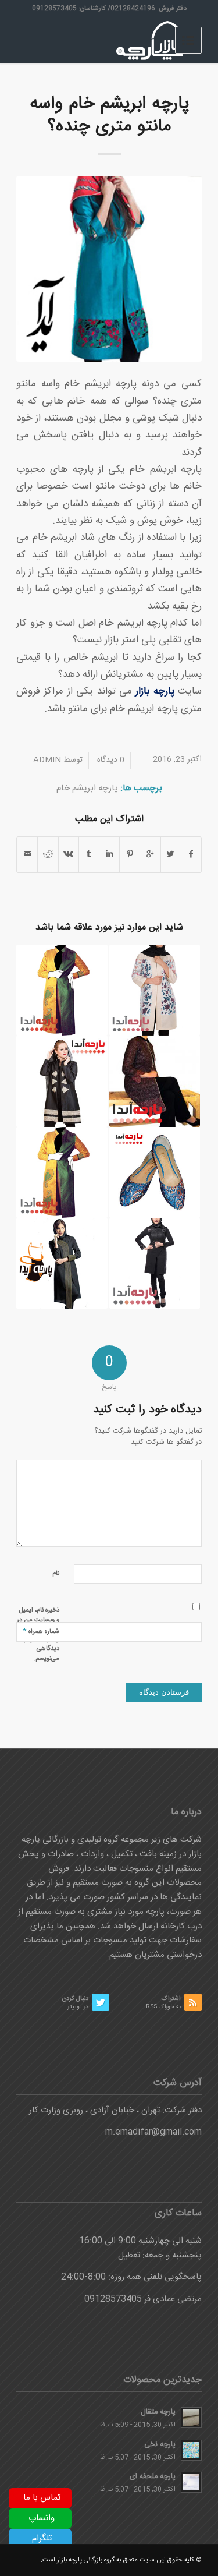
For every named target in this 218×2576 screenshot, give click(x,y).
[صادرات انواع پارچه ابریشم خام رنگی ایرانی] (62, 990)
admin (47, 760)
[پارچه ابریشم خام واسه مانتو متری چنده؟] (109, 269)
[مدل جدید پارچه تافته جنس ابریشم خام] (62, 1263)
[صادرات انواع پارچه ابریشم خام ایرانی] (62, 1081)
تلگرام (42, 2538)
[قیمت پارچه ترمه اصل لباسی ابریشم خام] (155, 1081)
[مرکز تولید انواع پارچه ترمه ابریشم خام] (155, 1172)
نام (56, 1574)
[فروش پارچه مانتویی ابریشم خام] (62, 1172)
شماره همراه (41, 1631)
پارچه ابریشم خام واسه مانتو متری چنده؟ (109, 115)
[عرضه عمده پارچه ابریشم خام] (155, 990)
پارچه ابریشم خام (87, 788)
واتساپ (42, 2518)
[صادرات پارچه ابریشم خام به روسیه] (155, 1263)
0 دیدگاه (110, 760)
